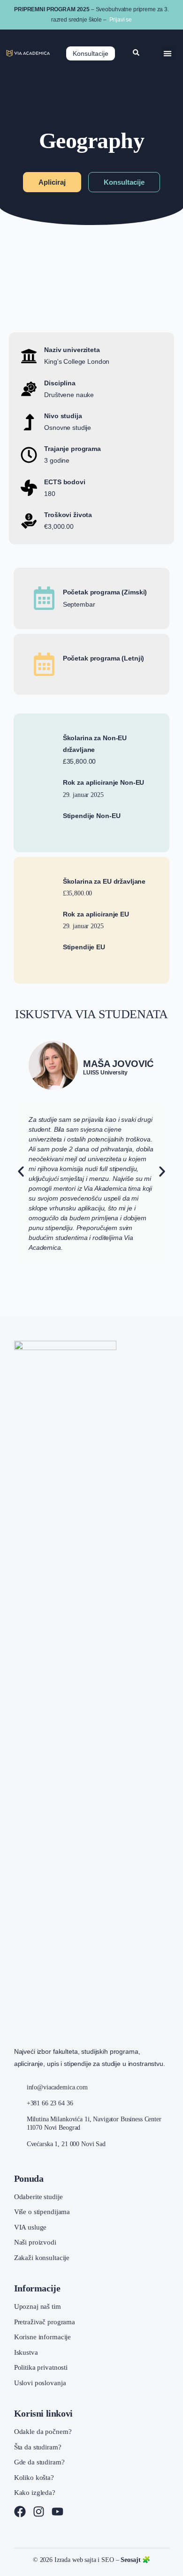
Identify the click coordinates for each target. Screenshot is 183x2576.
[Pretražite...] (136, 53)
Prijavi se (121, 20)
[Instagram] (39, 2512)
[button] (168, 53)
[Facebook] (20, 2512)
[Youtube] (57, 2512)
